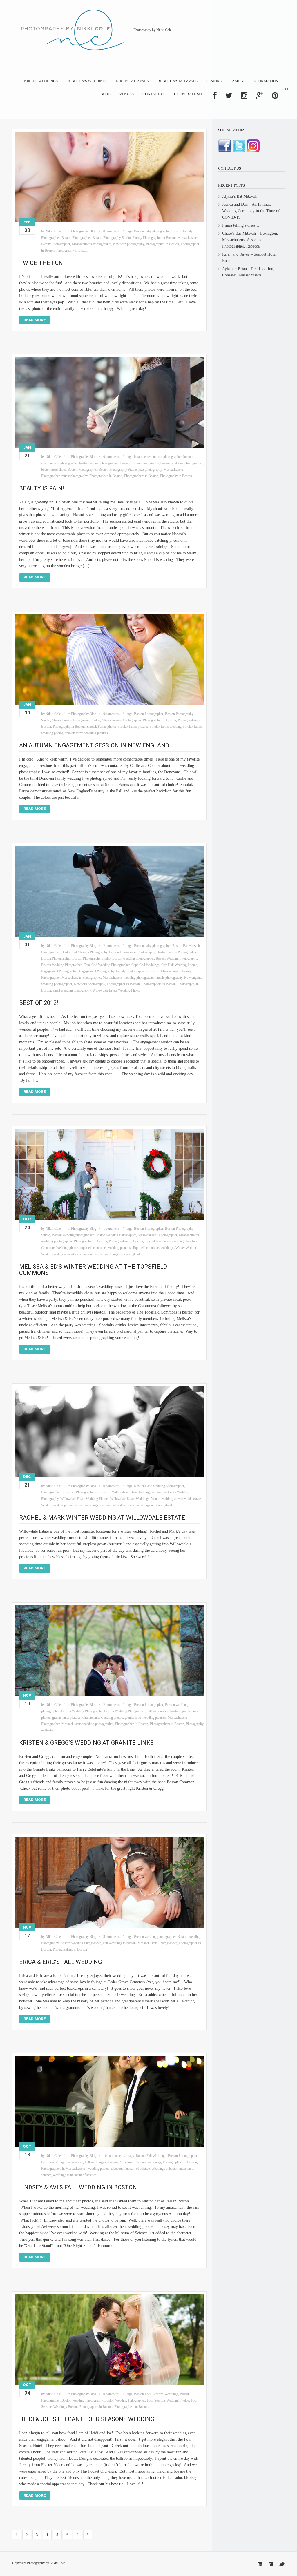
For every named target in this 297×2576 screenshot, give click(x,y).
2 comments (112, 946)
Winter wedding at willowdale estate (176, 1499)
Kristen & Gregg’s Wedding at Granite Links (86, 1743)
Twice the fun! (42, 263)
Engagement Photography (97, 971)
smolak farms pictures (133, 727)
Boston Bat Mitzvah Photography (84, 952)
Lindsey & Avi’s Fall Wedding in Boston (78, 2187)
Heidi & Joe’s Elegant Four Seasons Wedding (87, 2419)
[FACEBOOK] (215, 96)
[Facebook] (271, 2564)
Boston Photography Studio (112, 238)
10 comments (112, 2156)
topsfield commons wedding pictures (106, 1248)
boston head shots (54, 470)
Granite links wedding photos (103, 1718)
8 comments (112, 1937)
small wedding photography (72, 990)
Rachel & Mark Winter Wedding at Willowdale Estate (102, 1518)
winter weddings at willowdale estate (100, 1505)
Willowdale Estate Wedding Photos (117, 990)
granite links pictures (66, 1718)
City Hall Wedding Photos (179, 965)
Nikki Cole (53, 231)
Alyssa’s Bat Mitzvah (239, 196)
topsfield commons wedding (164, 1241)
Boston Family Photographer (176, 952)
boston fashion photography (140, 463)
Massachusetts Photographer (92, 244)
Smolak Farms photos (102, 727)
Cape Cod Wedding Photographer (107, 965)
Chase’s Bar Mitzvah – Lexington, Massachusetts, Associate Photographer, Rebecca (250, 240)
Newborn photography (129, 244)
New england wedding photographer (159, 1486)
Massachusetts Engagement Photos (76, 720)
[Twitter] (282, 2564)
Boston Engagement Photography (132, 952)
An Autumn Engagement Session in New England (94, 745)
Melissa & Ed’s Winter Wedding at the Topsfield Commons (93, 1270)
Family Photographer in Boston (154, 238)
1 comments (112, 1229)
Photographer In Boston (162, 244)
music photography (75, 476)
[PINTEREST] (275, 96)
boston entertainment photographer (158, 457)
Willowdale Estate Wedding (131, 1492)
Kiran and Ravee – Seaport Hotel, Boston (250, 258)
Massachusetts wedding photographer (129, 978)
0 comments (112, 231)
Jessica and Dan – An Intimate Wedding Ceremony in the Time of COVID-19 (251, 211)
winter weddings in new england (117, 1254)
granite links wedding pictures (145, 1718)
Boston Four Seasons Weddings (156, 2394)
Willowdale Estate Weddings (130, 1499)
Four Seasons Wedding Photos (168, 2400)
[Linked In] (260, 2564)
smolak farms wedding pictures (86, 733)
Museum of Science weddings (140, 2162)
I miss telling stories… (241, 225)
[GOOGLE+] (260, 96)
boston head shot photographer (182, 463)
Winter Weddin (186, 1248)
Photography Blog (84, 231)
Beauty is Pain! (41, 488)
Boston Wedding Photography (176, 958)
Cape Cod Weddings (145, 965)
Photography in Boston (72, 250)
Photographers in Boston (141, 476)
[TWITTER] (229, 96)
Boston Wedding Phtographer (61, 965)
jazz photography (150, 470)
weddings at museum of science (75, 2175)
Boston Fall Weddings (151, 2156)
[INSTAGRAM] (244, 96)
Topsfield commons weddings (153, 1248)
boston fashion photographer (99, 463)
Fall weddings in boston (163, 1711)
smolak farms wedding (166, 727)
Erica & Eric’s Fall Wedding (60, 1962)
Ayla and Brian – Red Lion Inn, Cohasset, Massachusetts (248, 272)
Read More (35, 320)
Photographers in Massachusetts (63, 2169)
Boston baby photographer (152, 231)
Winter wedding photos (57, 1505)
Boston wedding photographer (133, 958)
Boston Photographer (76, 238)
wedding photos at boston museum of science (118, 2169)
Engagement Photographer (59, 971)
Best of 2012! (39, 1003)
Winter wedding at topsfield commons (67, 1254)
